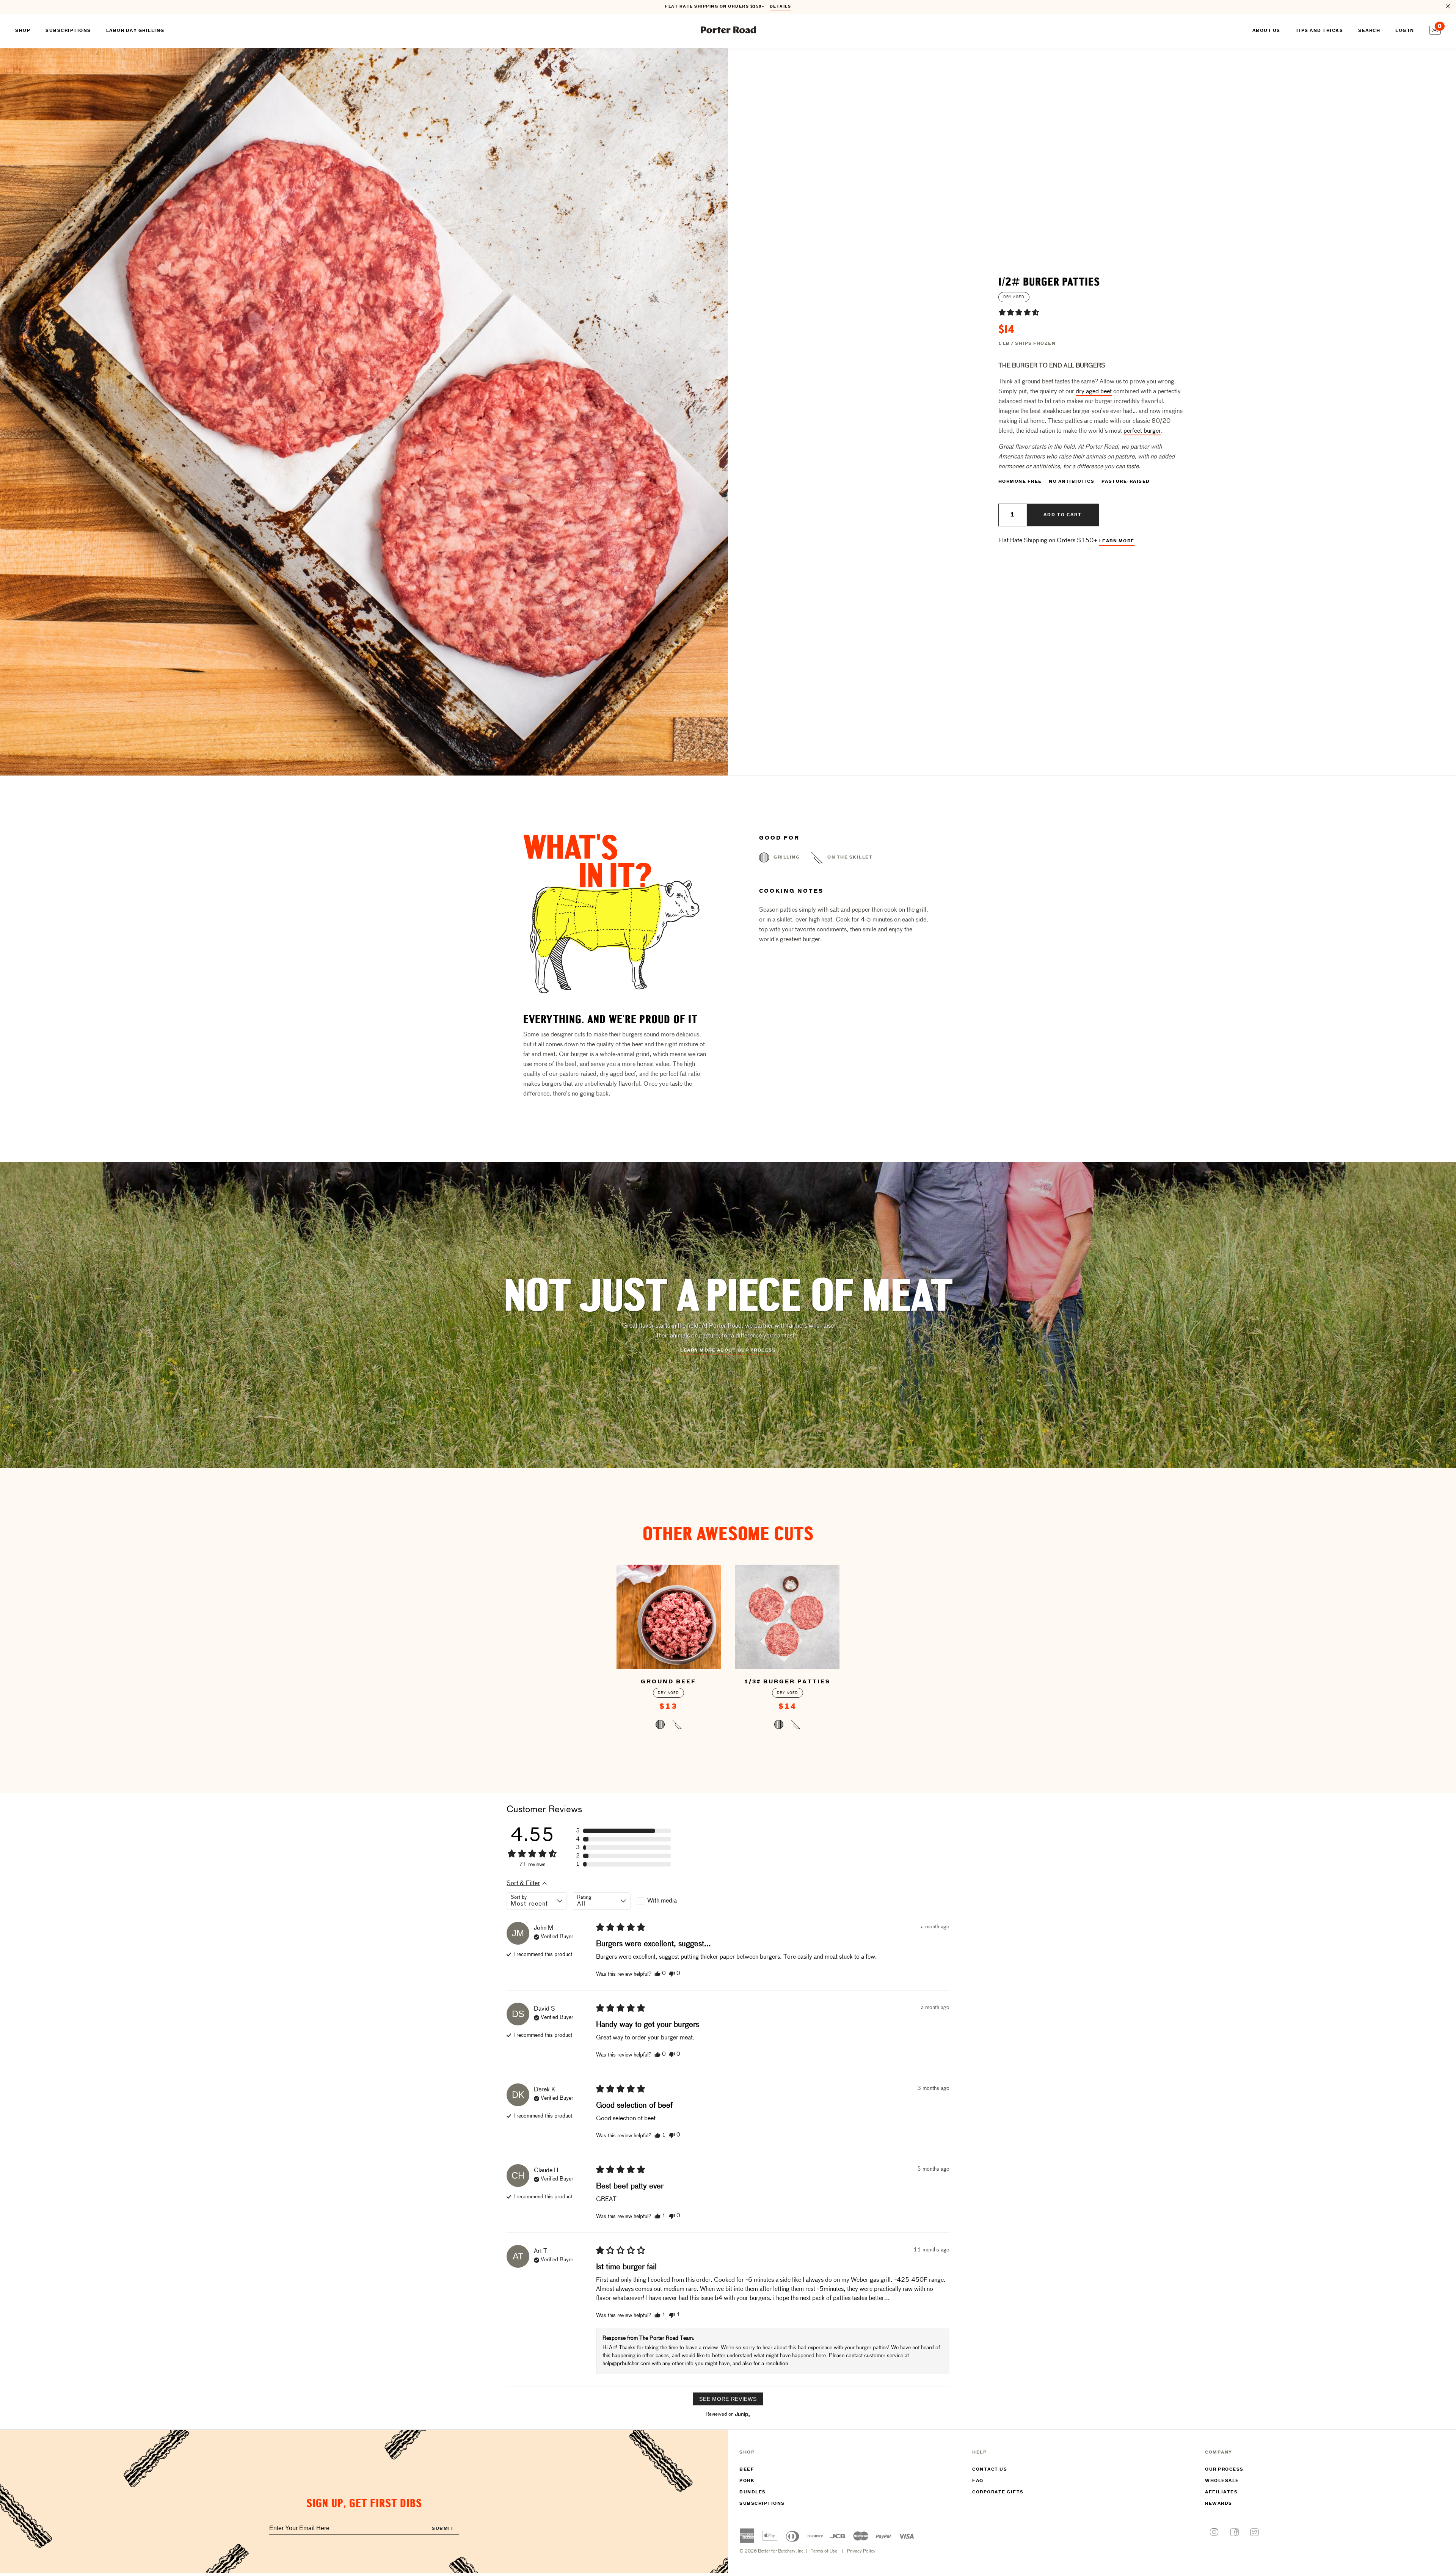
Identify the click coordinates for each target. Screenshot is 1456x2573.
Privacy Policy (861, 2551)
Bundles (753, 2492)
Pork (747, 2481)
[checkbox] (665, 1901)
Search (1369, 31)
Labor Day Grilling (135, 31)
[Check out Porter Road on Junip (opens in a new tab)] (742, 2414)
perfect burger (1142, 431)
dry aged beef (1094, 392)
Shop (23, 31)
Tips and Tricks (1319, 31)
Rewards (1219, 2504)
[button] (1019, 312)
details (781, 7)
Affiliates (1221, 2492)
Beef (747, 2469)
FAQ (978, 2481)
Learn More (1117, 541)
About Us (1266, 31)
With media (662, 1901)
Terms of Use (824, 2551)
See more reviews (728, 2399)
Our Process (1224, 2469)
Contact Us (990, 2469)
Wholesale (1222, 2481)
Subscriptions (762, 2504)
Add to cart (1063, 515)
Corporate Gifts (998, 2492)
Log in (1405, 31)
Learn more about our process (728, 1350)
